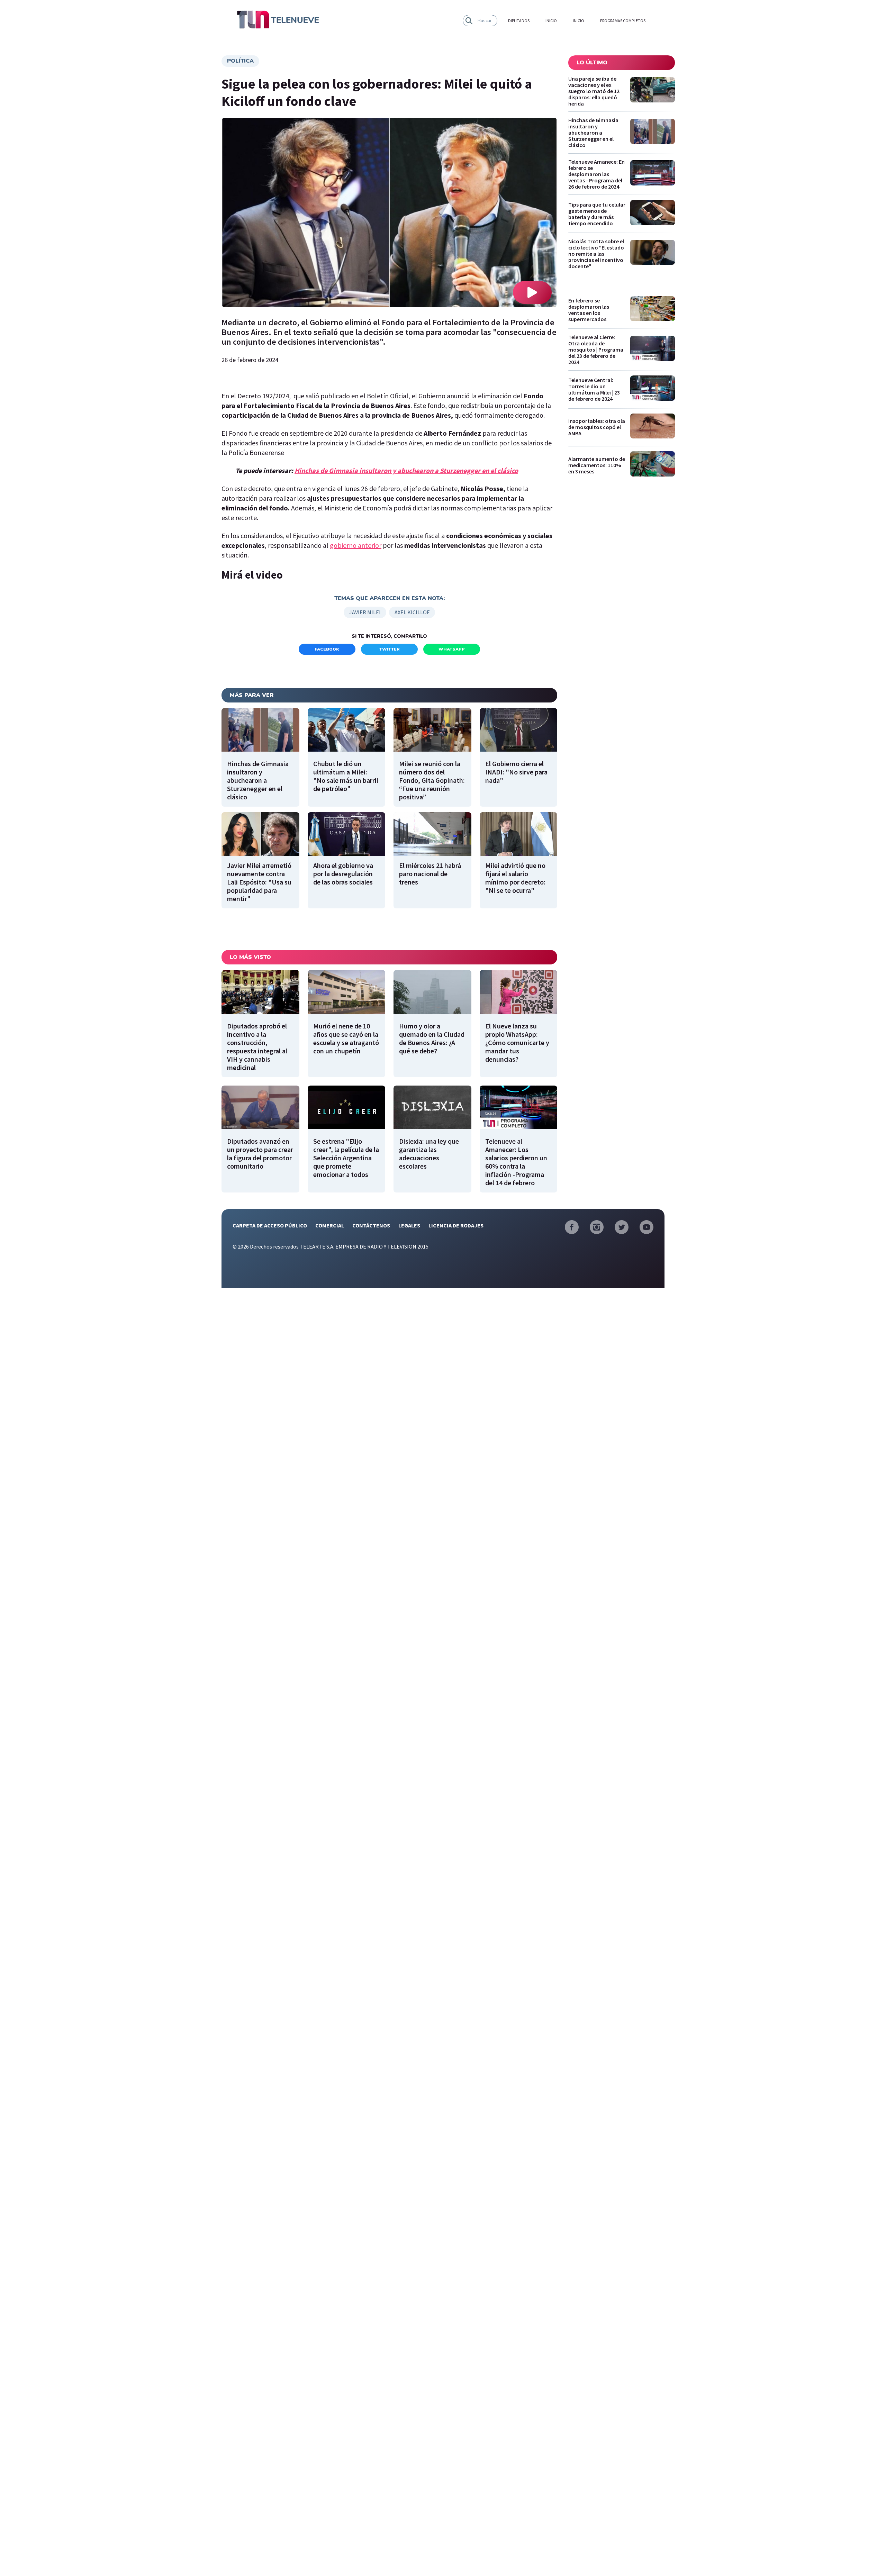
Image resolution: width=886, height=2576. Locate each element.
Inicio (551, 21)
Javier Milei (365, 612)
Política (240, 61)
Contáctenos (371, 1225)
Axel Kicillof (412, 612)
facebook (327, 649)
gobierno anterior (356, 545)
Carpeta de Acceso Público (270, 1225)
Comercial (330, 1225)
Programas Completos (623, 21)
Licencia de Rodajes (456, 1225)
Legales (409, 1225)
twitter (390, 649)
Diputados (519, 21)
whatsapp (452, 649)
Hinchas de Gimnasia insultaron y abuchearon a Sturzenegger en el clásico (406, 470)
